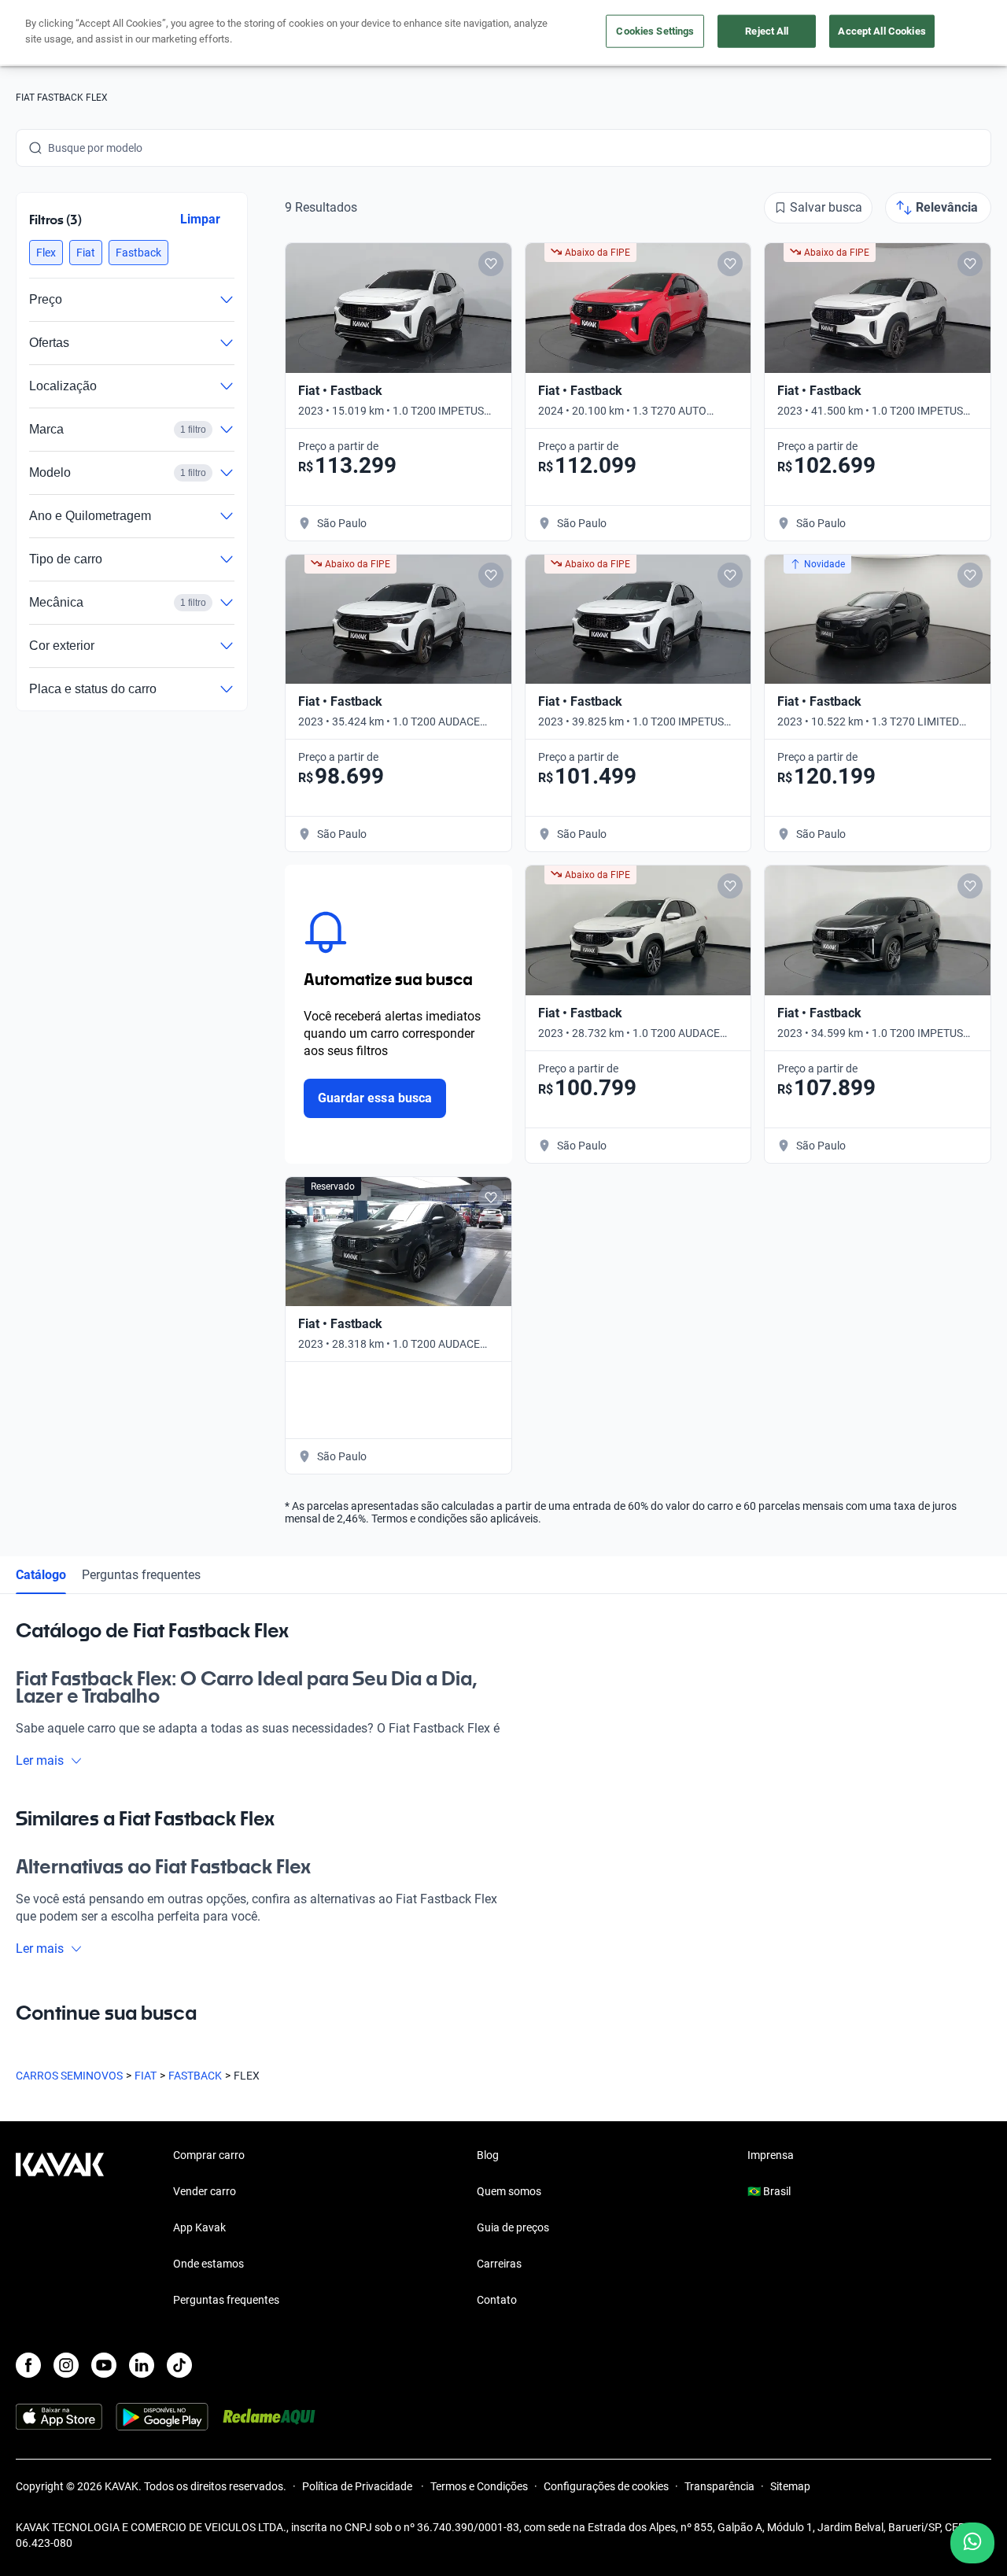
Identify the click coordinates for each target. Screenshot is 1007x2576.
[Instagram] (66, 2365)
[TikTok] (179, 2365)
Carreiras (499, 2264)
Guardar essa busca (375, 1098)
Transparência (719, 2486)
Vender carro (205, 2191)
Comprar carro (209, 2155)
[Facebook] (28, 2365)
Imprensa (771, 2155)
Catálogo (41, 1575)
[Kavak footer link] (60, 2229)
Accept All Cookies (882, 31)
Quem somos (509, 2191)
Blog (488, 2155)
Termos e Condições (479, 2486)
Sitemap (790, 2486)
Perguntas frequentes (141, 1575)
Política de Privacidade (358, 2486)
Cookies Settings (655, 31)
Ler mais (40, 1760)
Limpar (200, 219)
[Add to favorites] (491, 264)
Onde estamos (208, 2264)
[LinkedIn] (142, 2365)
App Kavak (199, 2227)
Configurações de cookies (606, 2486)
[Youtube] (104, 2365)
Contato (497, 2300)
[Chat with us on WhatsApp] (972, 2543)
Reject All (767, 31)
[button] (46, 253)
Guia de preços (513, 2227)
